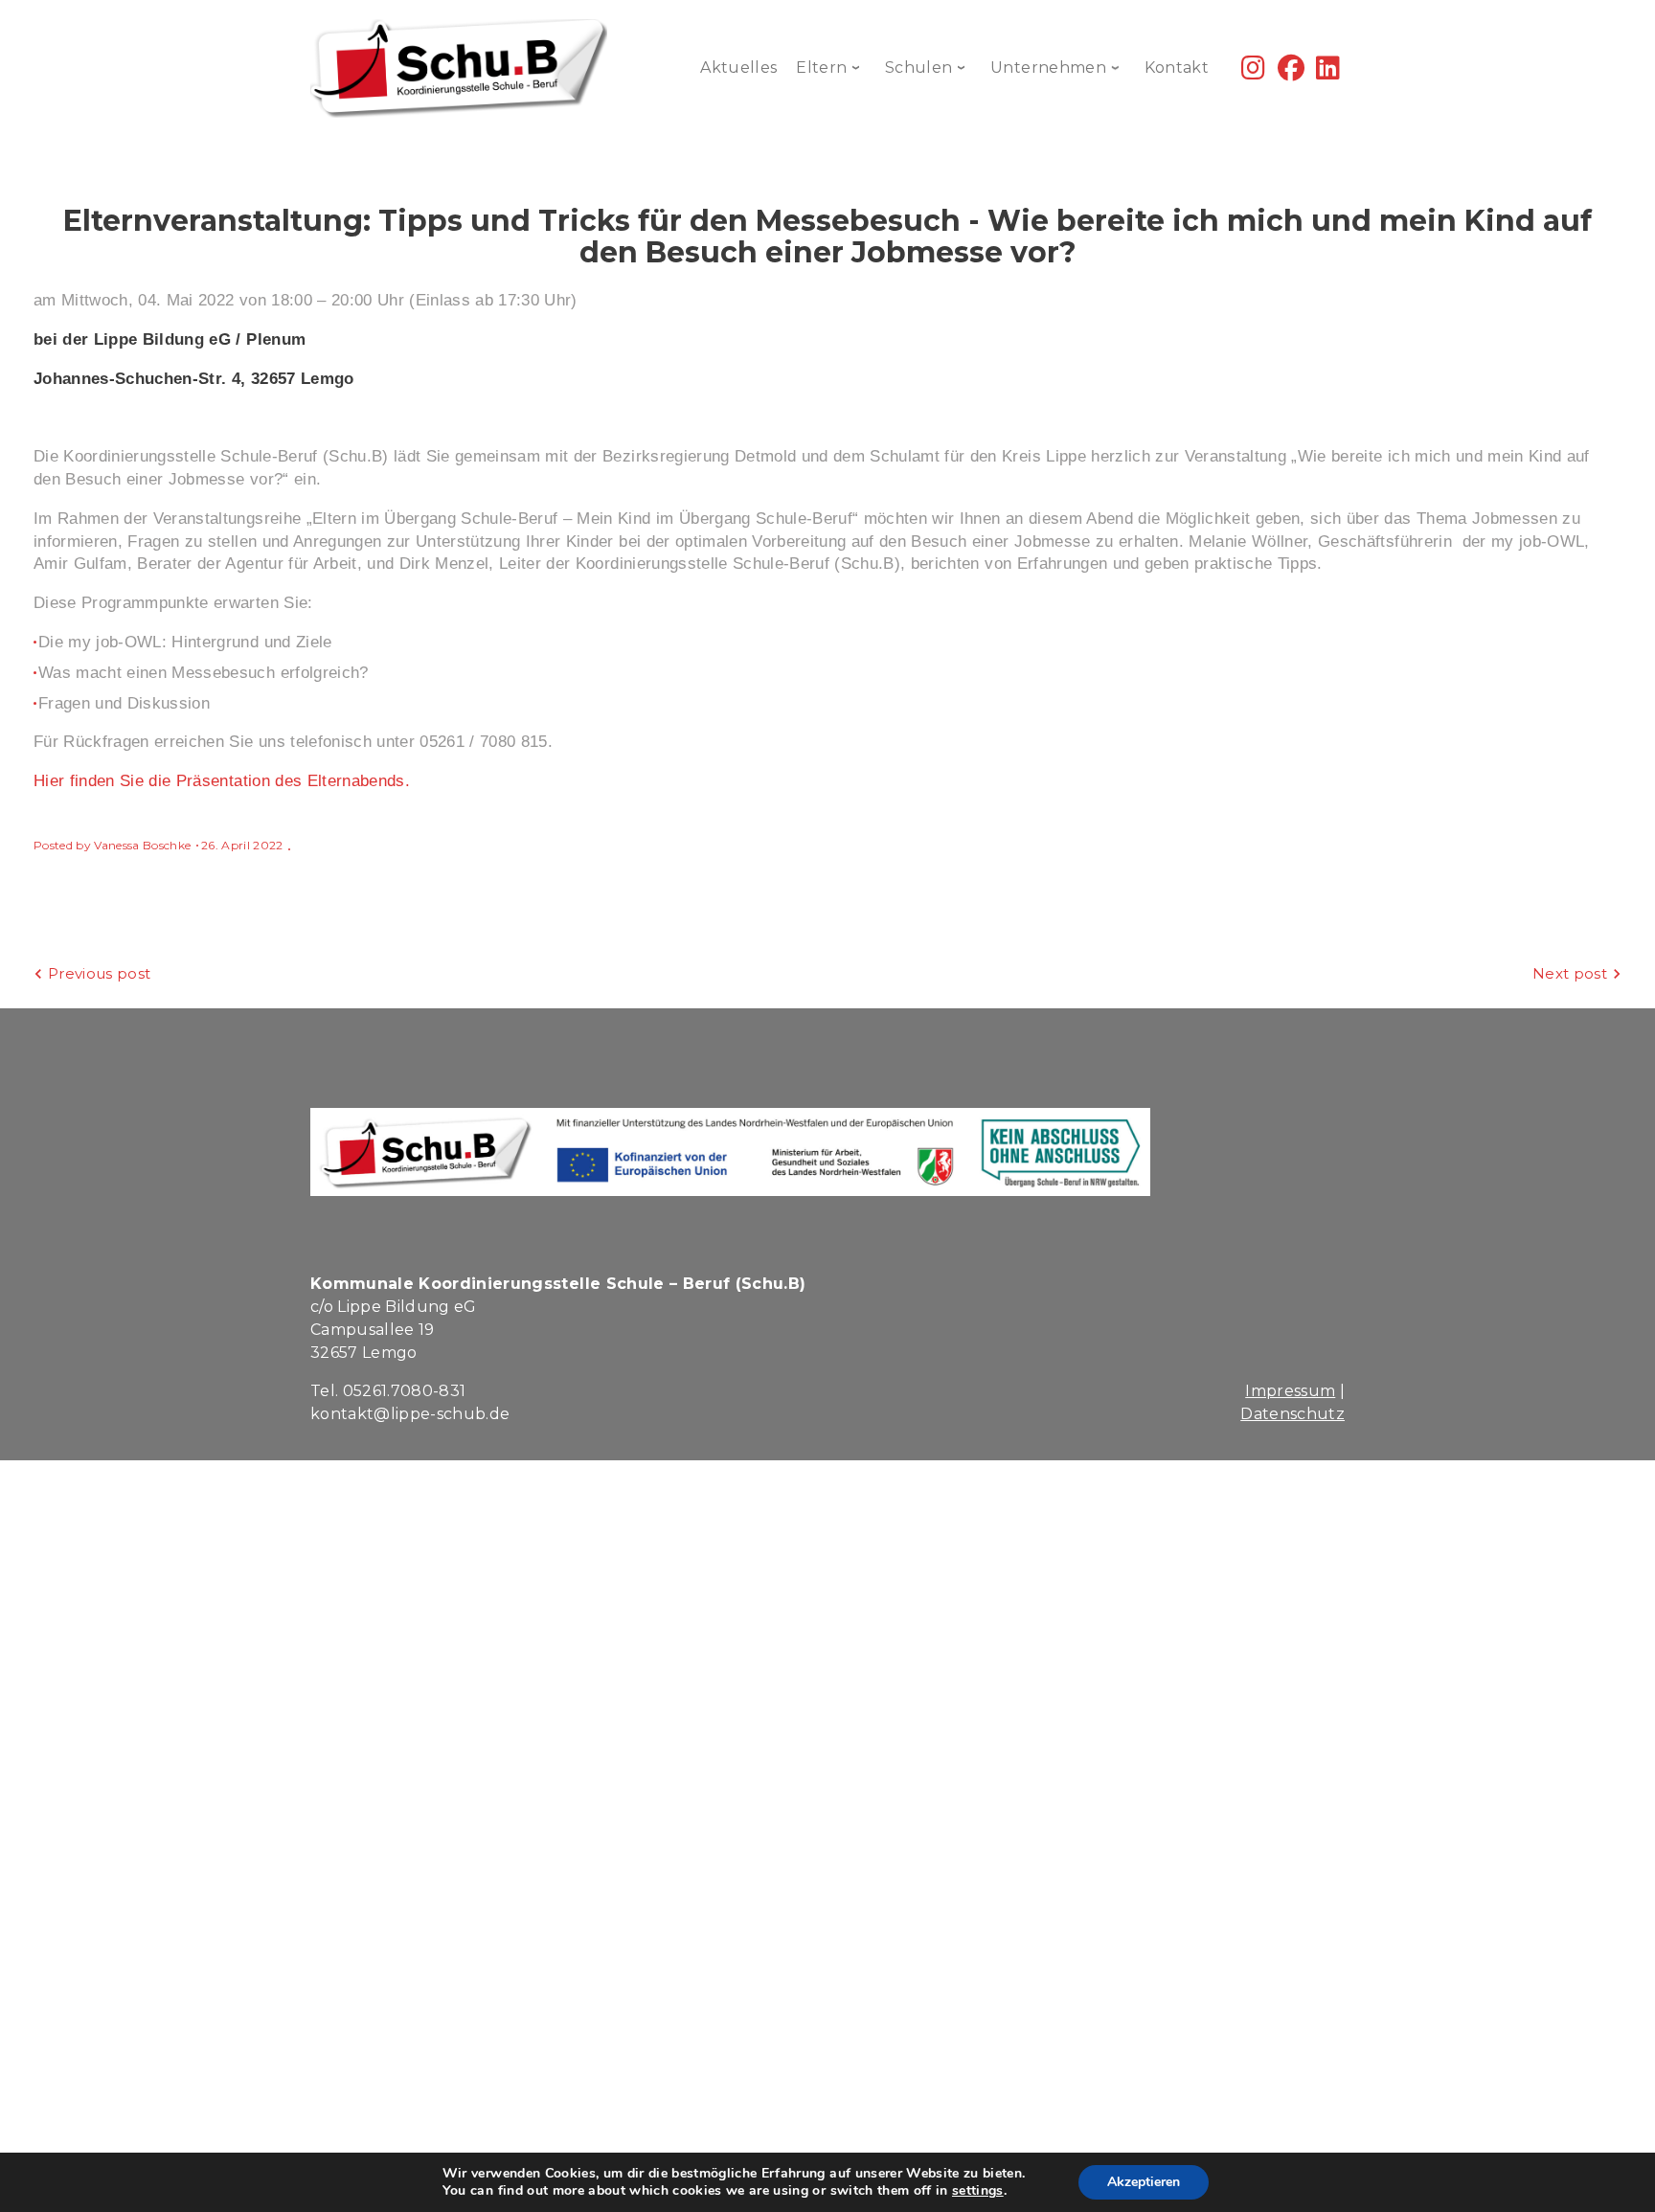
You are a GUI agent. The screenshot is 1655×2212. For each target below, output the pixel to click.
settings (978, 2191)
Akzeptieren (1144, 2182)
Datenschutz (1292, 1414)
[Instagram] (1253, 72)
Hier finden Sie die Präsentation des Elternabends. (222, 781)
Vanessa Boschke (142, 845)
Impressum (1290, 1391)
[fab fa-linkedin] (1328, 72)
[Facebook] (1291, 72)
